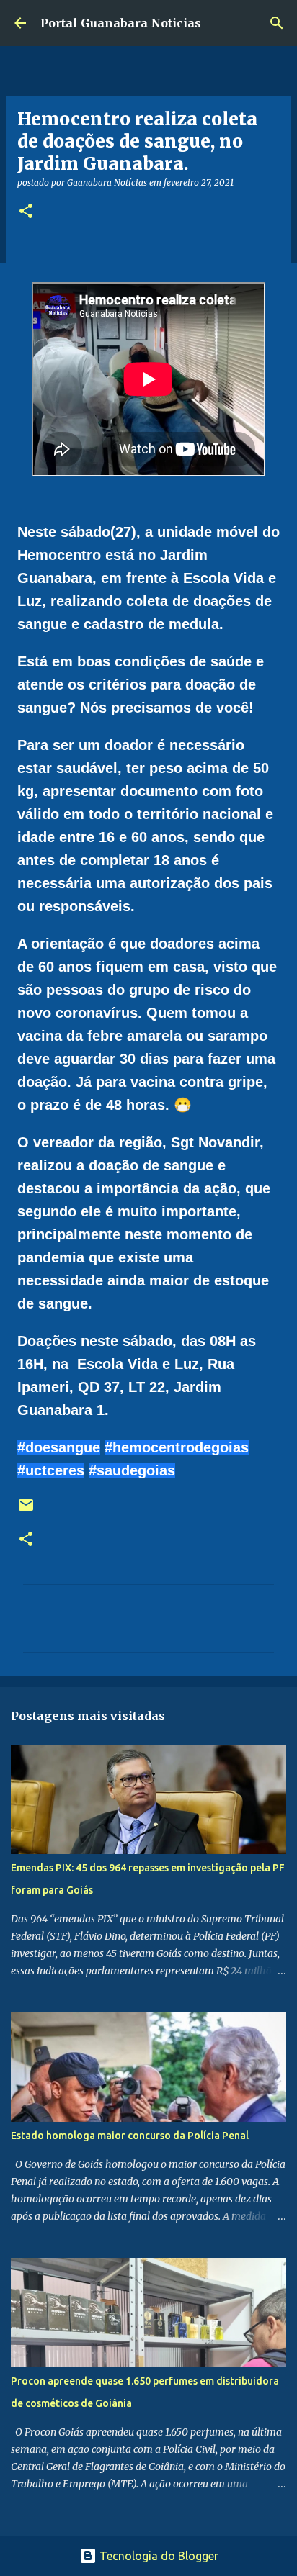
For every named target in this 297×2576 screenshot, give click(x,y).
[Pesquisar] (277, 23)
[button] (26, 212)
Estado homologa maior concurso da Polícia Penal (130, 2136)
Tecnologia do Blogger (158, 2556)
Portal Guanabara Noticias (121, 23)
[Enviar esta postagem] (26, 1510)
